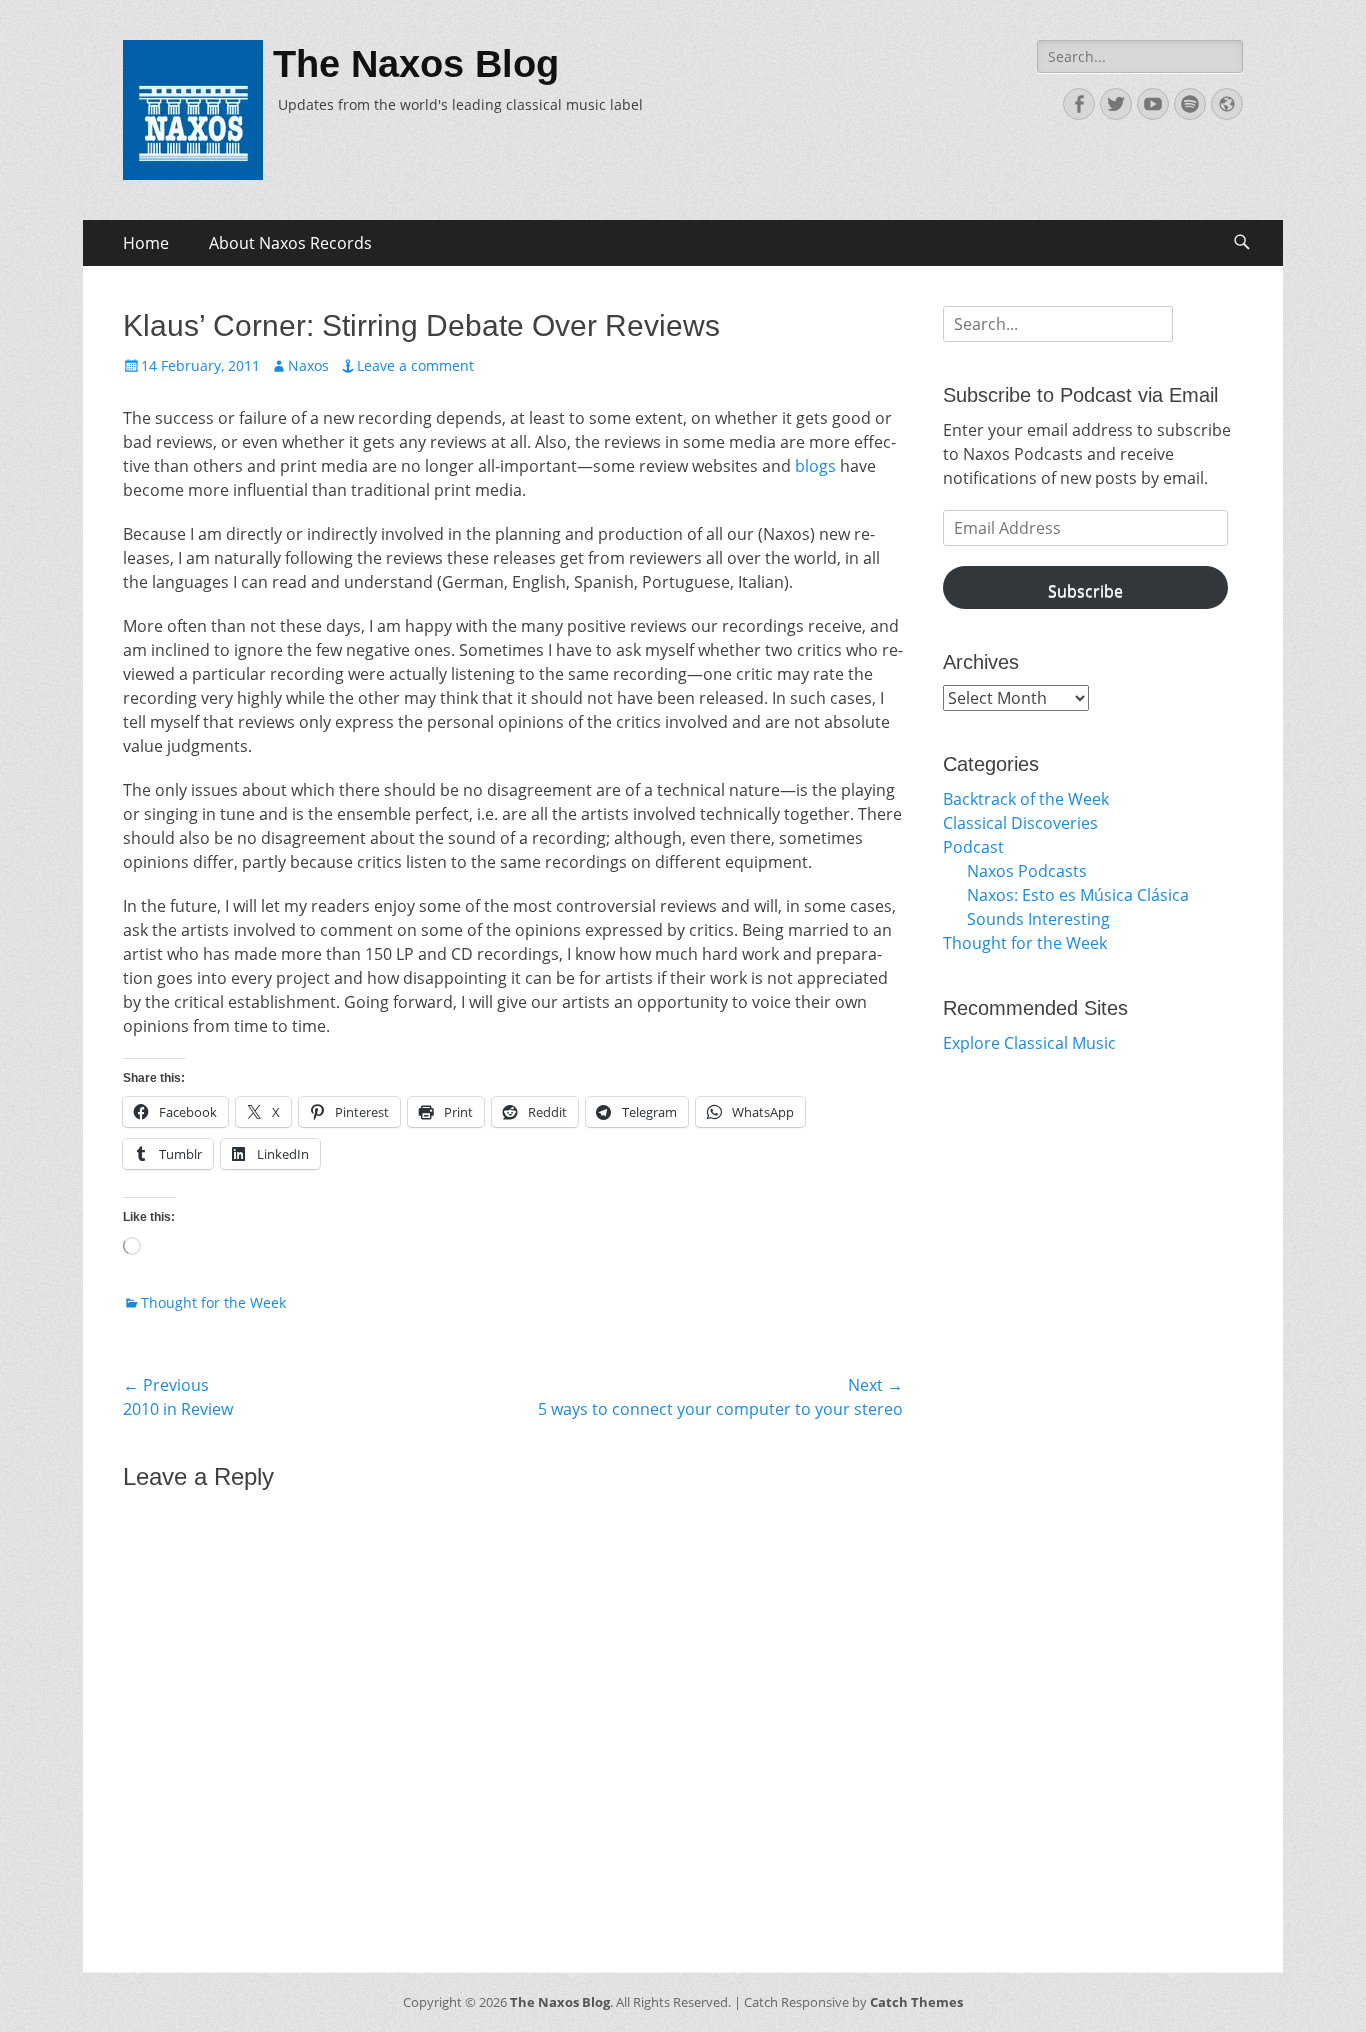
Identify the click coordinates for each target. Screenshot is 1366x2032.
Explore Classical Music (1029, 1043)
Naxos (308, 365)
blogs (815, 466)
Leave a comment (415, 365)
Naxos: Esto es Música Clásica (1078, 895)
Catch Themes (916, 2002)
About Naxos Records (290, 243)
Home (146, 243)
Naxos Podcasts (1027, 871)
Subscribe (1085, 591)
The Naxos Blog (416, 64)
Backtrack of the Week (1026, 799)
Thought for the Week (213, 1302)
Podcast (973, 847)
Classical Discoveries (1020, 823)
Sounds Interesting (1038, 919)
